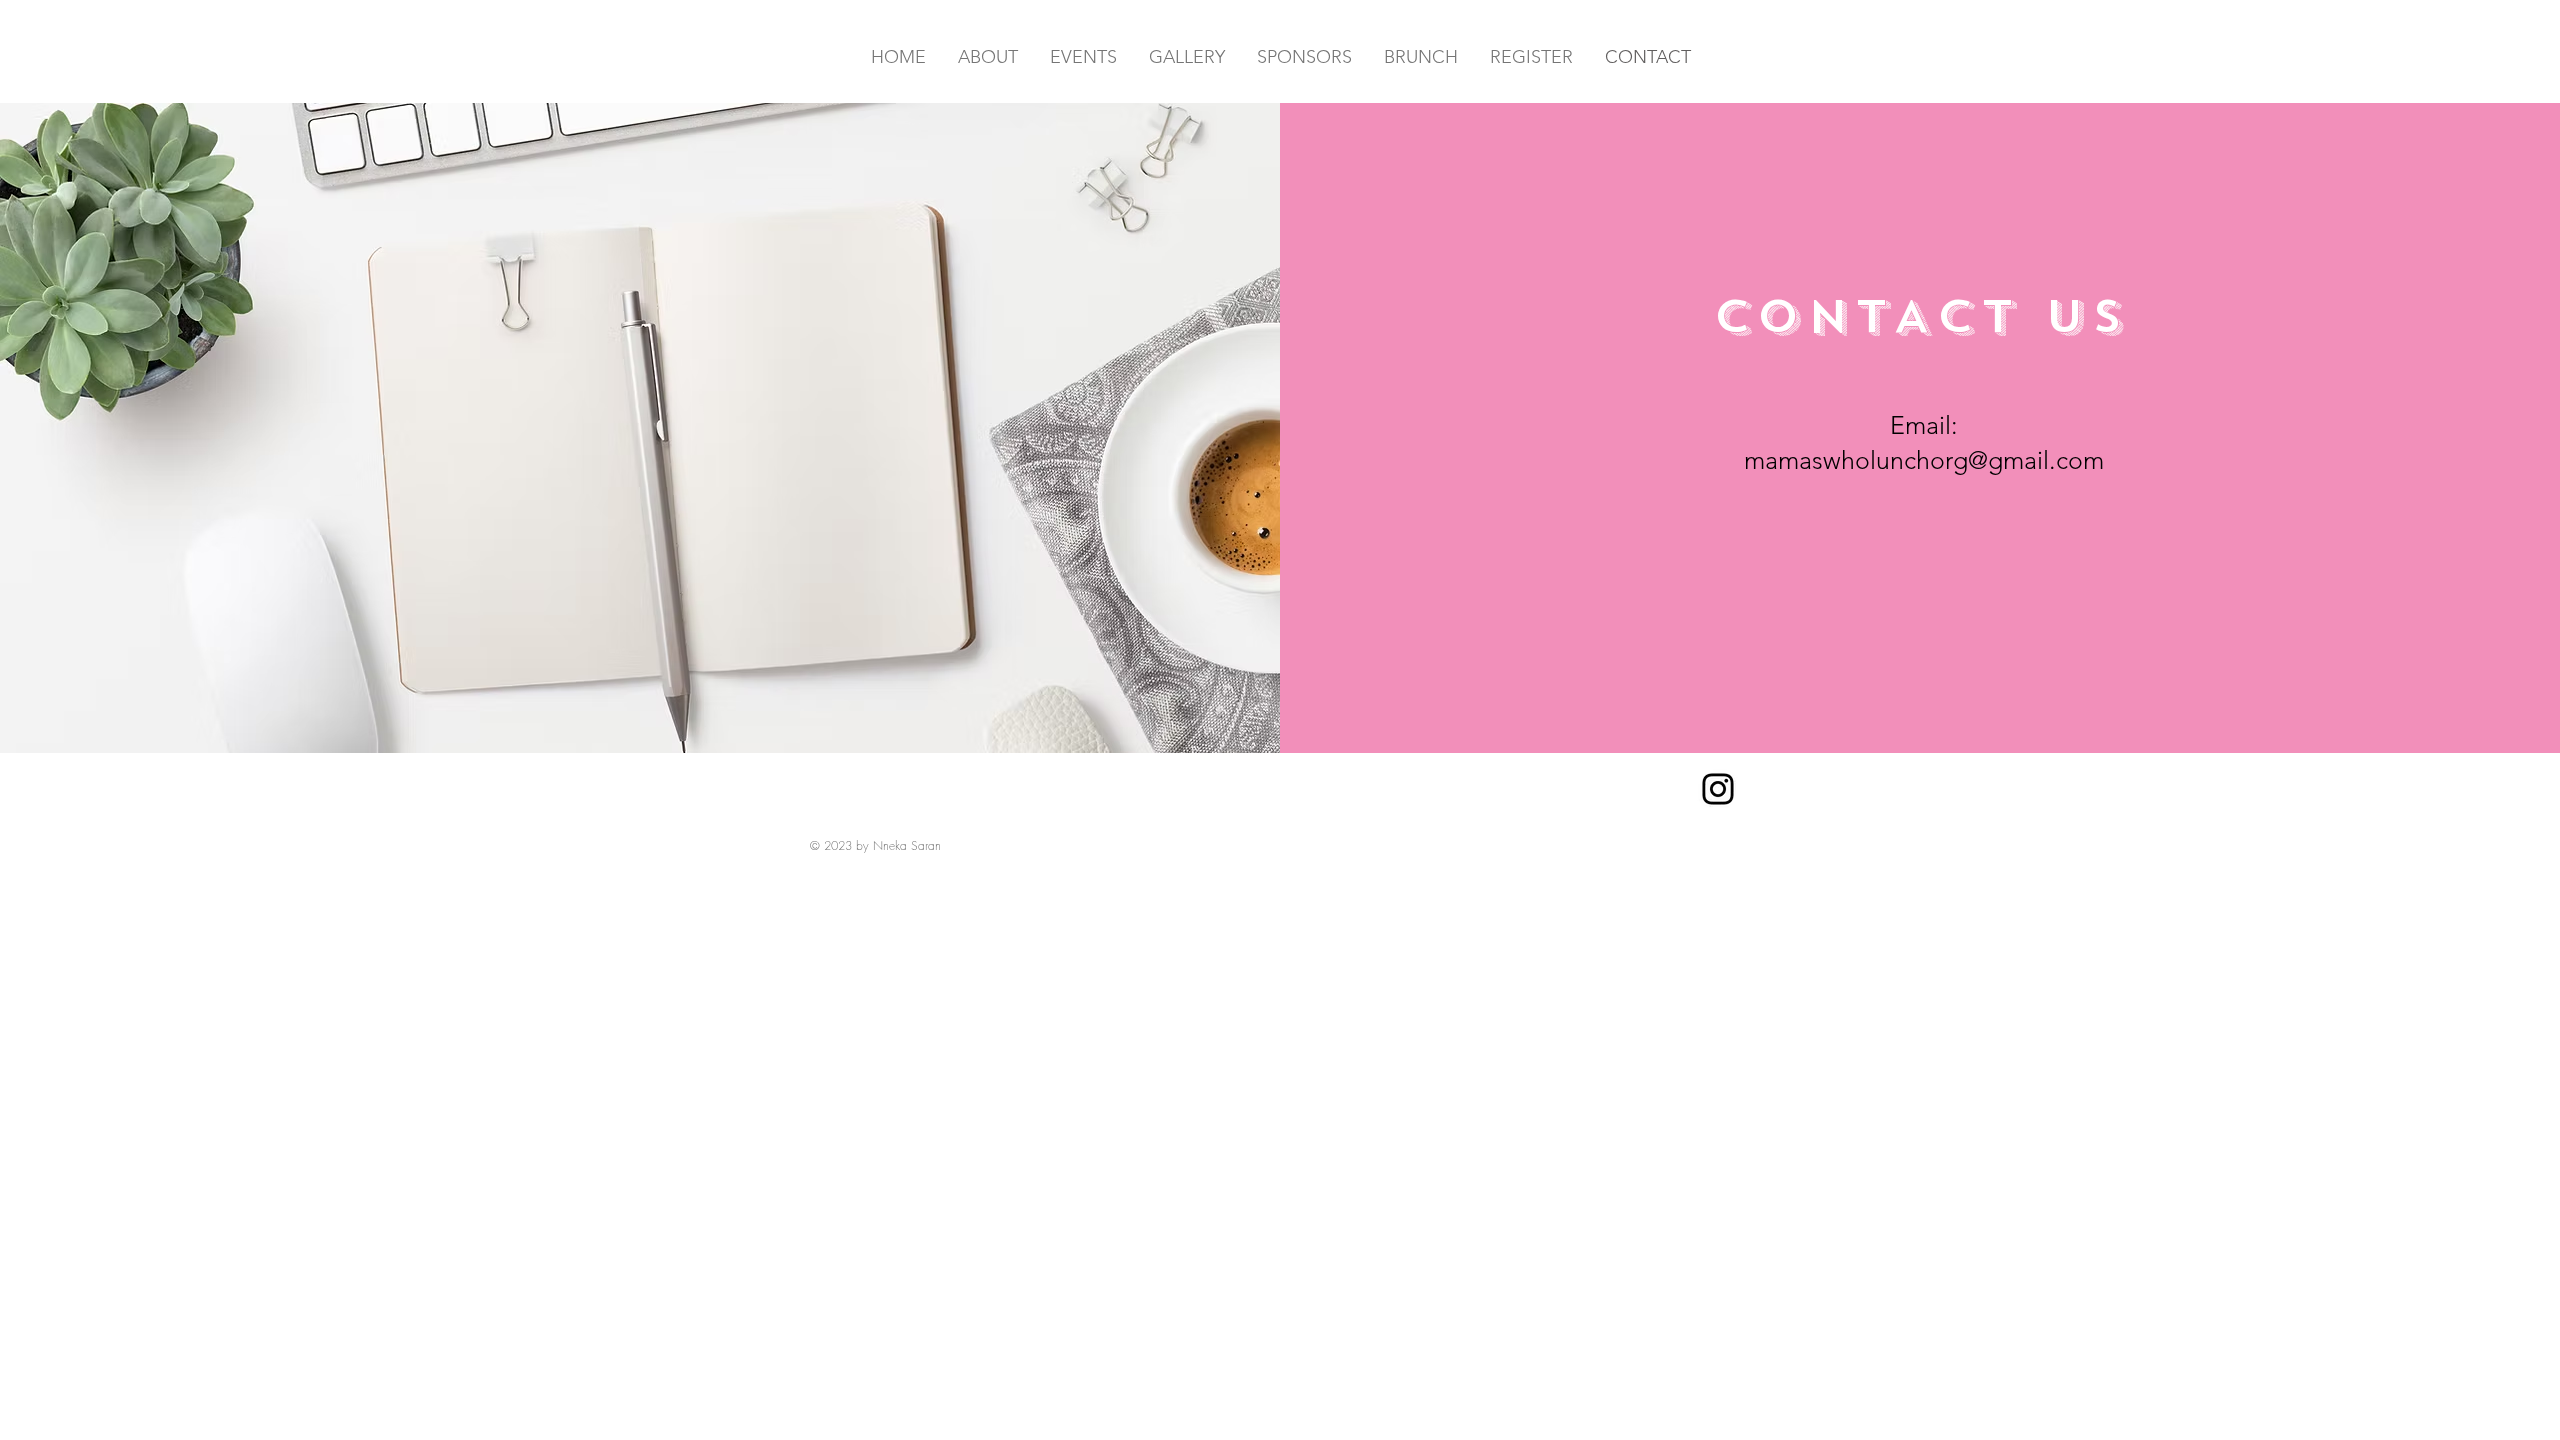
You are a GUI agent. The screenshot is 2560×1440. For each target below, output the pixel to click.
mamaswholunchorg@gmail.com (1924, 460)
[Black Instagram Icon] (1718, 789)
